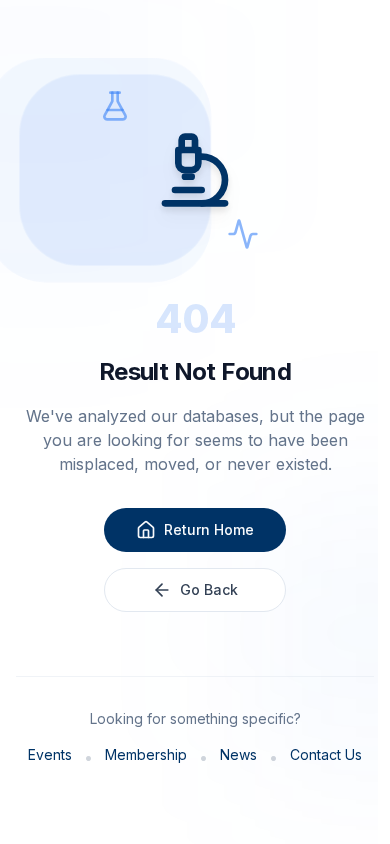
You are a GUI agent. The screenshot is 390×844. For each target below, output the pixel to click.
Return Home (209, 529)
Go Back (209, 589)
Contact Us (326, 754)
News (238, 754)
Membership (146, 754)
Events (50, 754)
